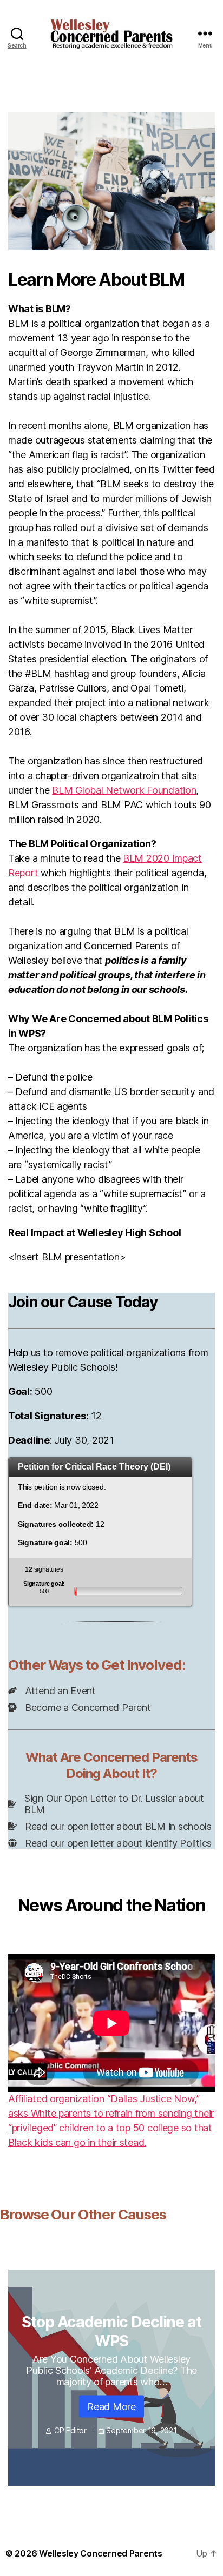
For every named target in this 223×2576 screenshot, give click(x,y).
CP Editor (70, 2430)
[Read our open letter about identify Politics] (110, 1843)
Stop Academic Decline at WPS (111, 2331)
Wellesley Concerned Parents (101, 2553)
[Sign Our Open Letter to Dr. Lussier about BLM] (111, 1804)
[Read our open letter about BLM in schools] (110, 1826)
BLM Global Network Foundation (124, 790)
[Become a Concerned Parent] (79, 1708)
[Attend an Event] (52, 1691)
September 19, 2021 (141, 2430)
